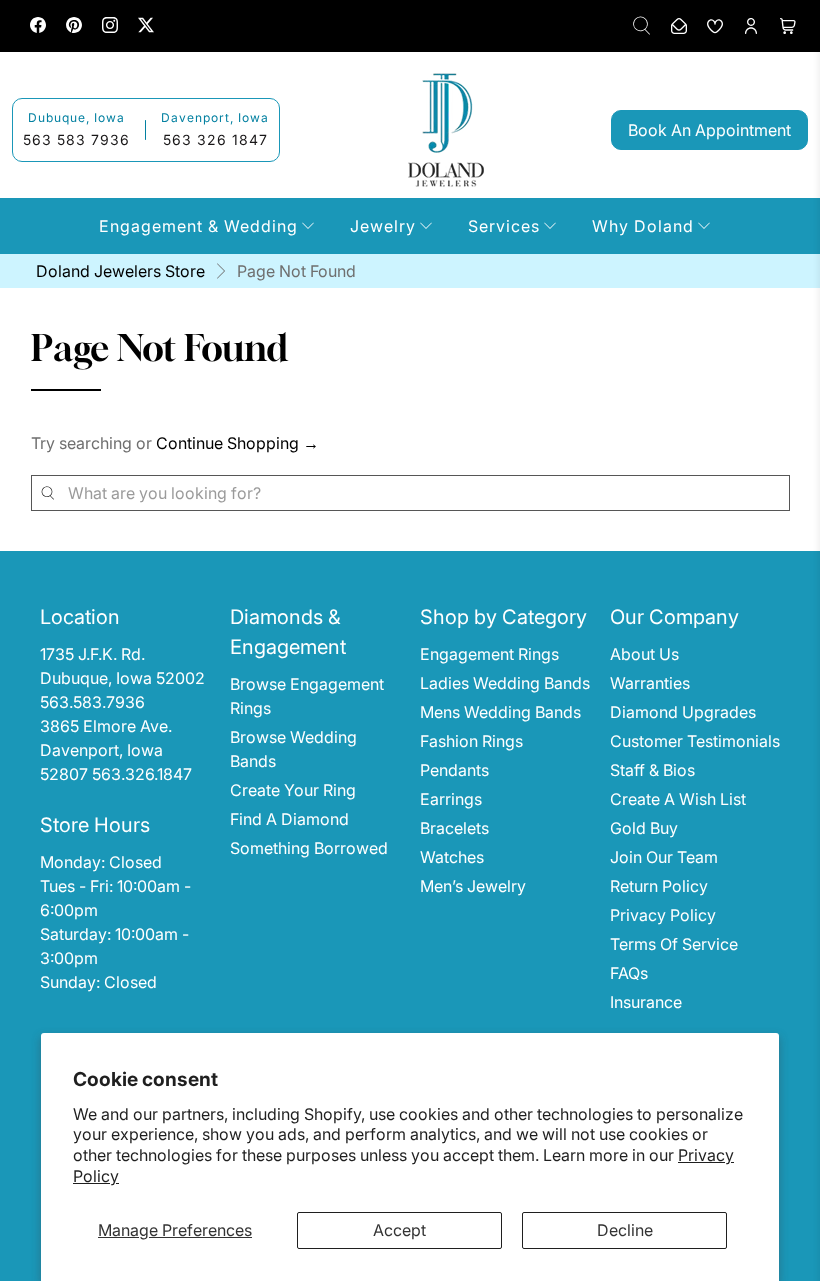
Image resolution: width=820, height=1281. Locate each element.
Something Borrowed (309, 848)
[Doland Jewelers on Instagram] (110, 27)
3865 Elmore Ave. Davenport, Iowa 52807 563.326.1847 (116, 750)
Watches (452, 857)
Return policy (659, 886)
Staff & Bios (652, 770)
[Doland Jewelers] (446, 130)
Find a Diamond (289, 819)
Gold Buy (644, 828)
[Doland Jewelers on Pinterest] (74, 27)
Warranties (650, 683)
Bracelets (454, 828)
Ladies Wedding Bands (505, 683)
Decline (625, 1230)
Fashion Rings (471, 741)
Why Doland (643, 226)
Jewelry (383, 226)
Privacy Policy (663, 915)
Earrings (451, 799)
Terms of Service (674, 944)
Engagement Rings (489, 654)
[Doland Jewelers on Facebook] (38, 27)
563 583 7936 (76, 139)
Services (504, 226)
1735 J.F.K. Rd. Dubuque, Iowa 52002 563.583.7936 (124, 678)
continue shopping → (237, 443)
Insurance (646, 1002)
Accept (399, 1230)
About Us (644, 654)
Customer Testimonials (695, 741)
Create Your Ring (293, 790)
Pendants (454, 770)
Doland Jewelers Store (120, 271)
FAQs (629, 973)
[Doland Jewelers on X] (146, 27)
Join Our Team (664, 857)
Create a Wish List (678, 799)
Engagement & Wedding (198, 226)
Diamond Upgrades (683, 712)
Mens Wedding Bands (500, 712)
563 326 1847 (215, 139)
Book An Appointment (709, 130)
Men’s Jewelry (473, 886)
